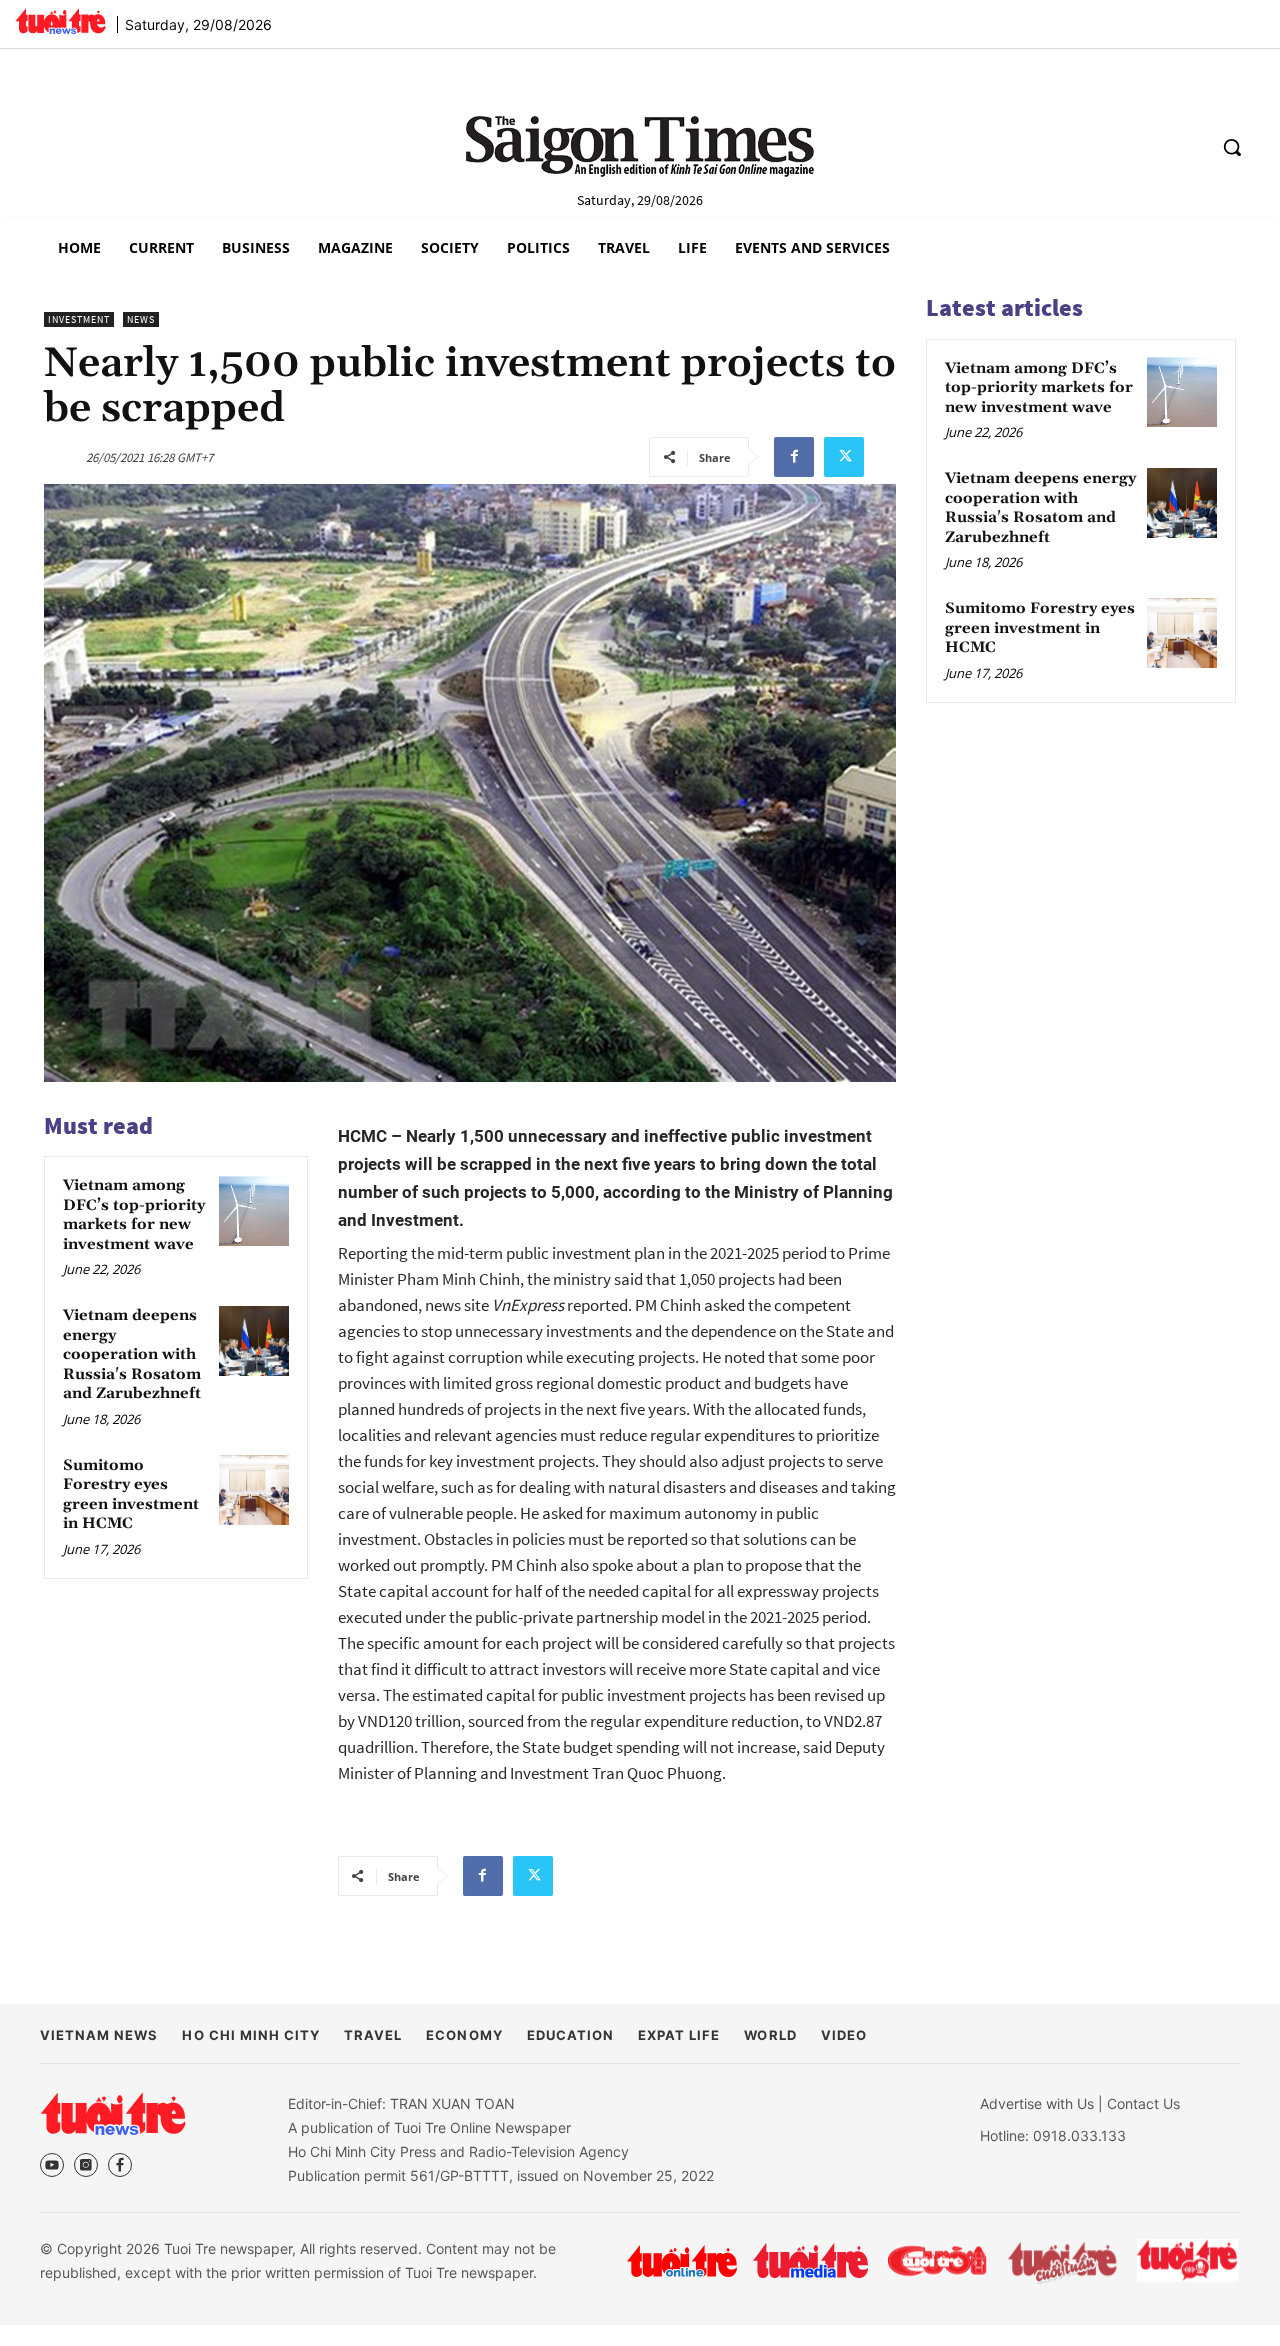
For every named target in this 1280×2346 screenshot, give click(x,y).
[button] (1232, 147)
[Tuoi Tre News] (113, 2113)
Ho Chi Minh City (251, 2035)
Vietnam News (99, 2035)
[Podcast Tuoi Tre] (1188, 2260)
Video (844, 2035)
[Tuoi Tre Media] (810, 2260)
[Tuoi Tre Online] (682, 2261)
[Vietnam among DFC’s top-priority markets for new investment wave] (254, 1211)
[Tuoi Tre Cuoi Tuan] (1063, 2261)
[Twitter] (844, 457)
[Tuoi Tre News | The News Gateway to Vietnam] (60, 21)
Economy (464, 2035)
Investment (79, 319)
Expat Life (679, 2035)
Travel (373, 2035)
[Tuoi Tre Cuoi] (936, 2261)
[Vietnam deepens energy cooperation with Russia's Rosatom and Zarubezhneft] (254, 1341)
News (141, 319)
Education (570, 2035)
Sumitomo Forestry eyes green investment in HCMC (131, 1495)
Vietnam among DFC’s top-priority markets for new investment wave (134, 1216)
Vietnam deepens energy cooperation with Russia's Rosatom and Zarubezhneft (132, 1355)
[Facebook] (794, 457)
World (770, 2035)
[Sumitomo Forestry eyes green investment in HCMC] (254, 1490)
